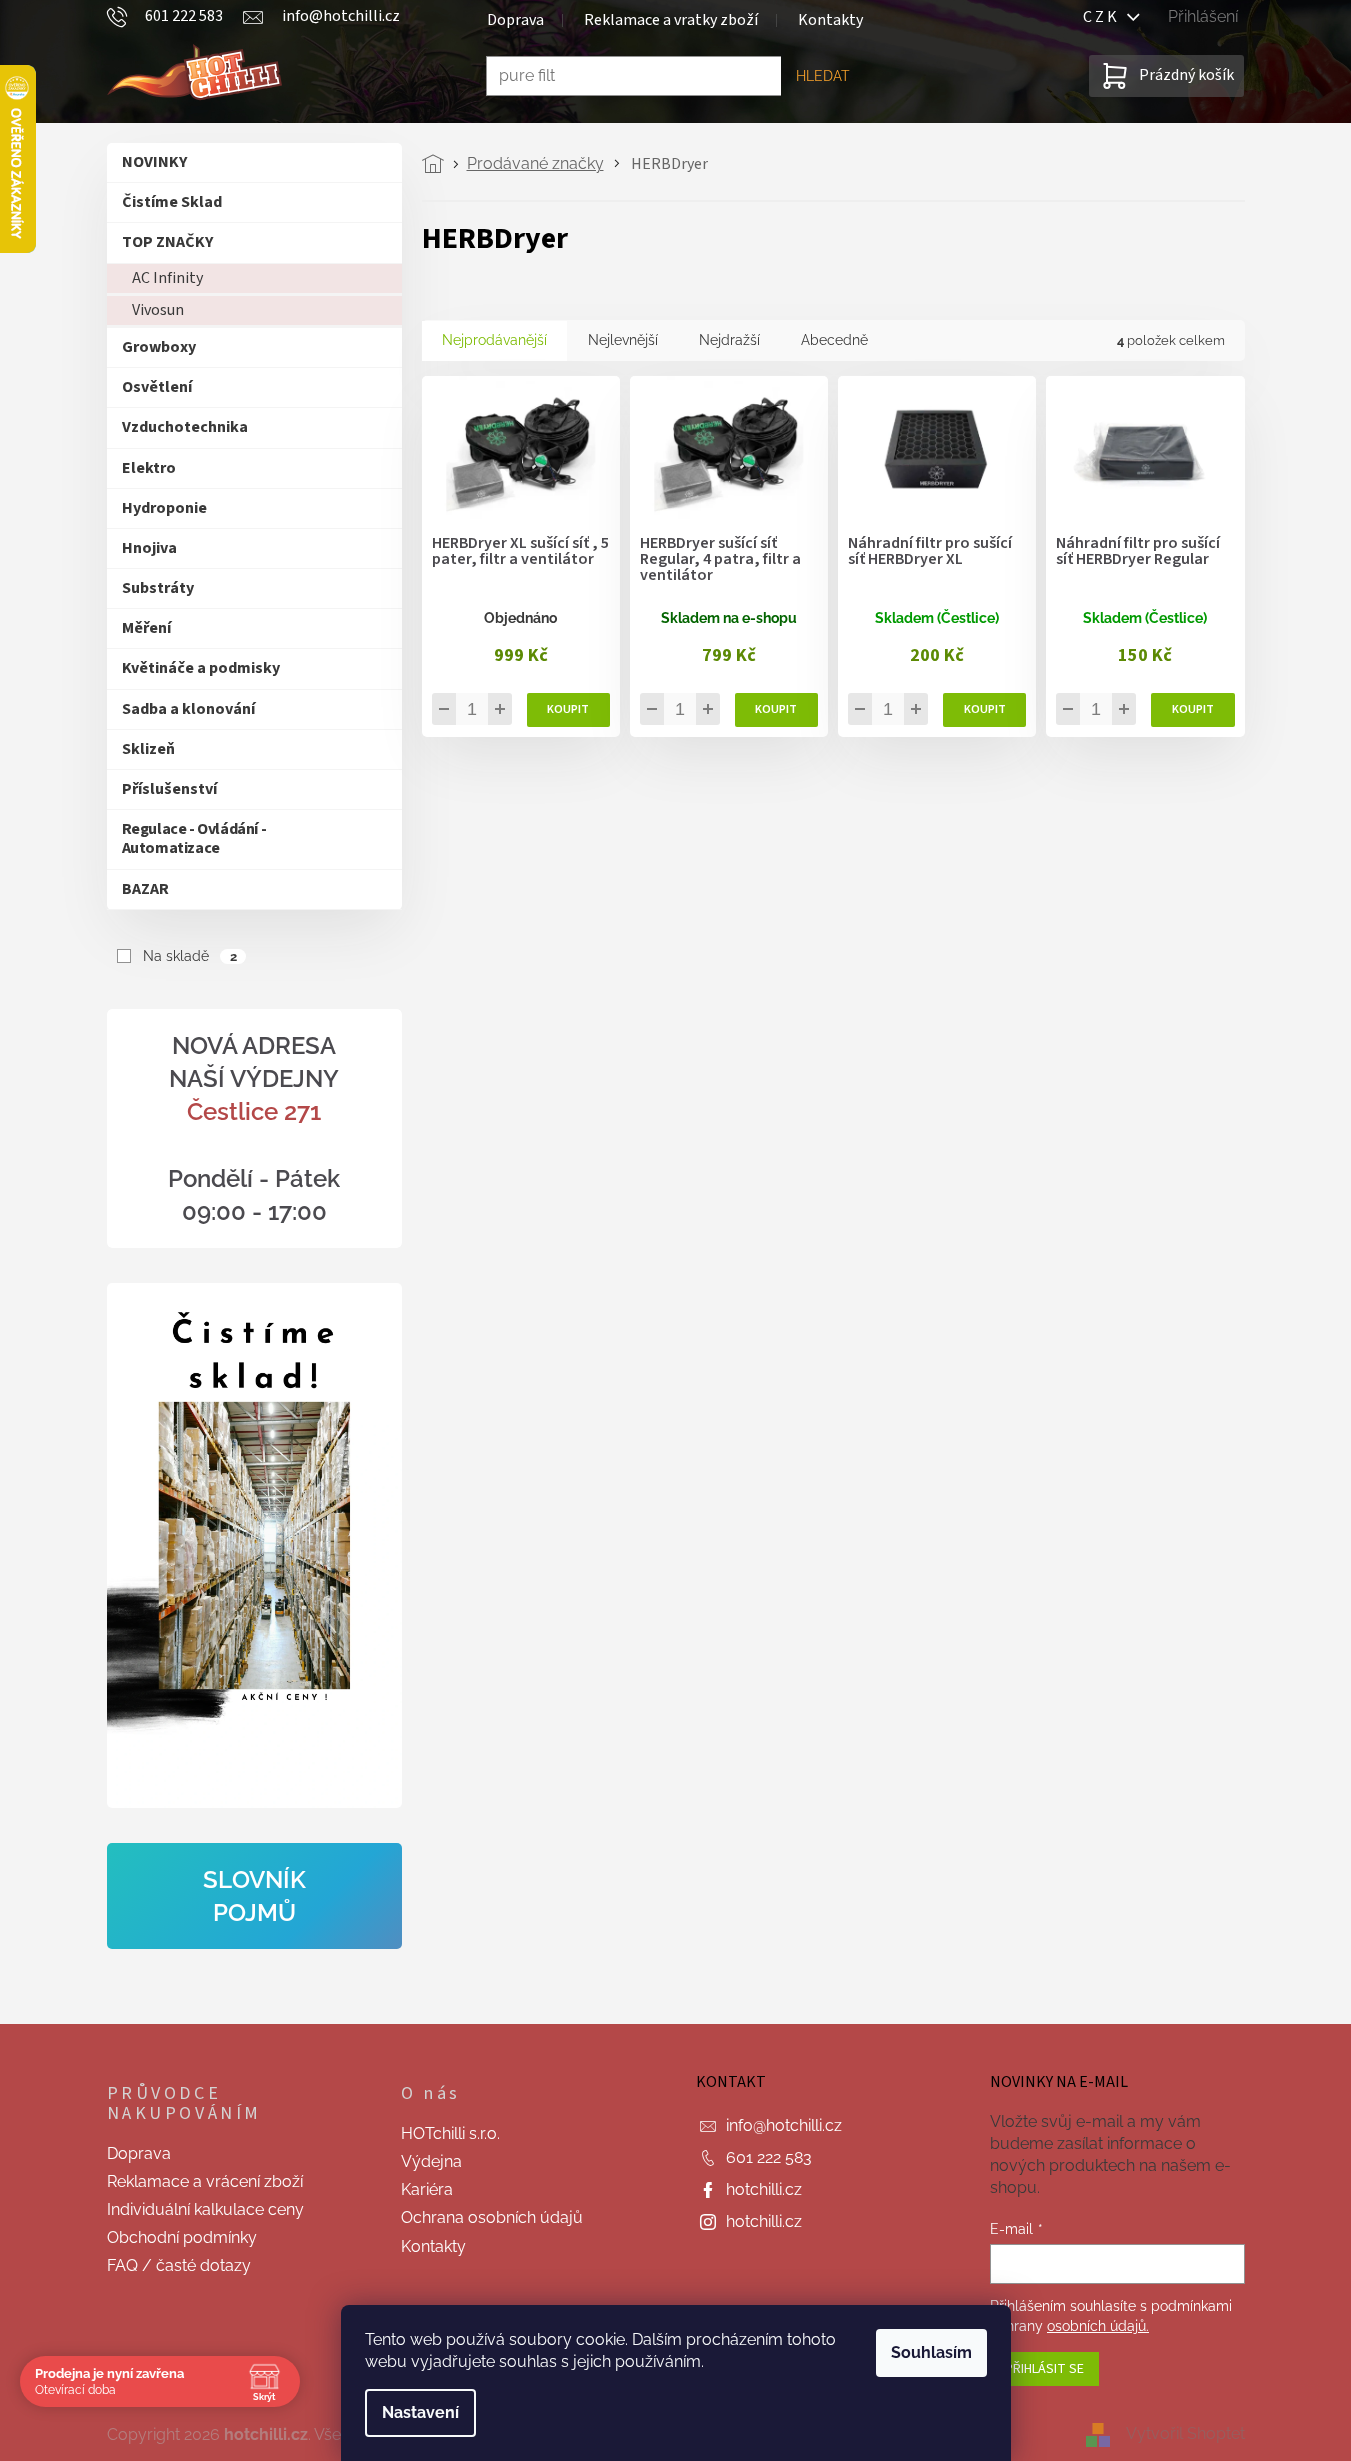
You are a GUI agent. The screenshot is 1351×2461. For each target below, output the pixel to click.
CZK (1105, 17)
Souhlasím (931, 2352)
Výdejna (431, 2161)
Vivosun (158, 310)
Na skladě (189, 956)
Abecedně (834, 340)
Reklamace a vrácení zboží (205, 2181)
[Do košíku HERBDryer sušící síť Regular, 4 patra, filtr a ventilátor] (776, 710)
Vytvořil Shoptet (1185, 2433)
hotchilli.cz (764, 2189)
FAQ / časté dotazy (179, 2265)
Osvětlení (157, 387)
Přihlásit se (1044, 2369)
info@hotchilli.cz (784, 2125)
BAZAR (145, 889)
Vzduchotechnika (185, 427)
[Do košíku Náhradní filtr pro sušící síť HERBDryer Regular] (1192, 710)
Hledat (823, 76)
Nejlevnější (623, 340)
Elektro (149, 468)
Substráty (158, 588)
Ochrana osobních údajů (492, 2217)
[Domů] (438, 164)
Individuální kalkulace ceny (205, 2209)
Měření (146, 628)
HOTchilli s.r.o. (450, 2133)
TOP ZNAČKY (167, 242)
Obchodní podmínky (182, 2237)
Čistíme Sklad (172, 202)
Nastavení (420, 2412)
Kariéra (427, 2189)
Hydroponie (164, 508)
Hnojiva (149, 548)
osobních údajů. (1098, 2326)
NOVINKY (154, 162)
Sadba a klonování (188, 709)
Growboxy (159, 347)
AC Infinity (167, 278)
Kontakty (830, 20)
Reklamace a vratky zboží (671, 20)
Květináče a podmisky (201, 668)
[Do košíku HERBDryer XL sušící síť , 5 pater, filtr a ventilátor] (568, 710)
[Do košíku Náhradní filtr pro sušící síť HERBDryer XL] (984, 710)
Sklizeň (148, 749)
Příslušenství (169, 789)
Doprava (515, 20)
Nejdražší (729, 340)
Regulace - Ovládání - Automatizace (194, 838)
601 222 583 (769, 2157)
